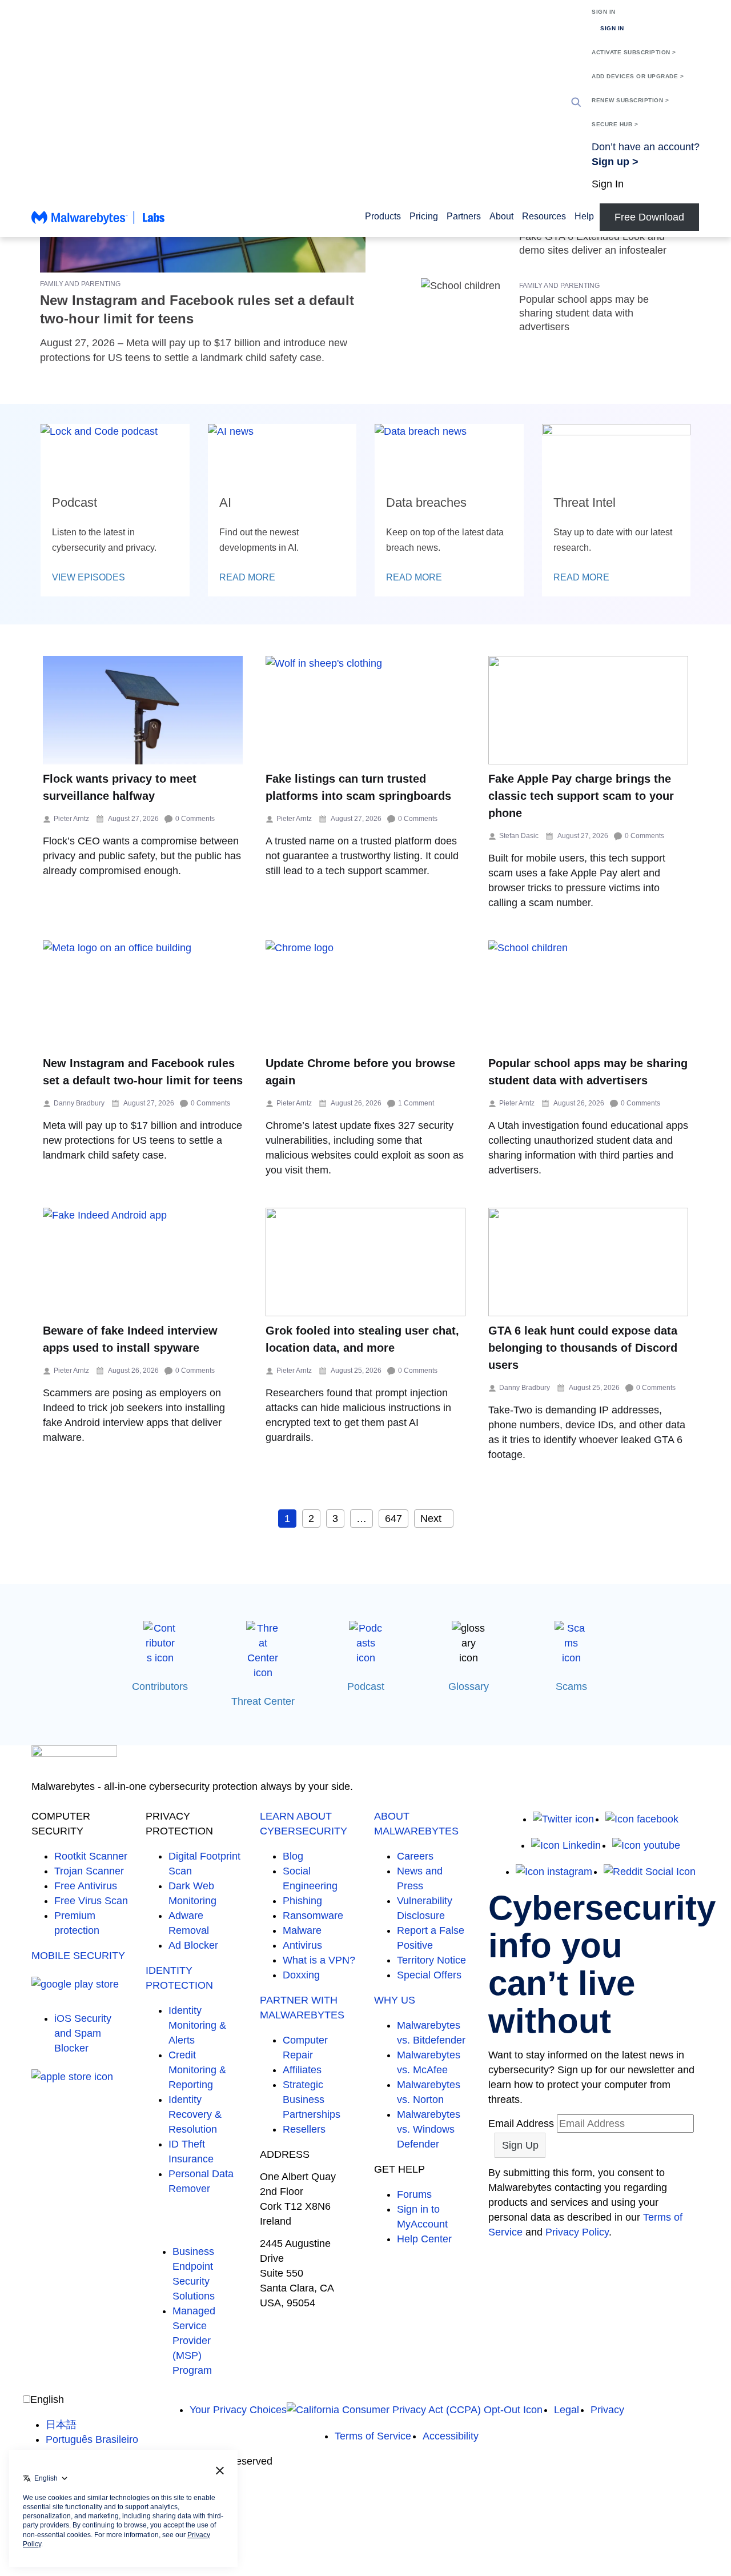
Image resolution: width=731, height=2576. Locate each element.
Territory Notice (431, 1960)
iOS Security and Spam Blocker (83, 2033)
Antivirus (302, 1945)
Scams (571, 1686)
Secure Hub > (615, 124)
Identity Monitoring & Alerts (197, 2025)
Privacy (607, 2410)
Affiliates (302, 2070)
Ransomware (313, 1916)
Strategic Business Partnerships (312, 2100)
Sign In (604, 12)
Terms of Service (373, 2436)
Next (431, 1519)
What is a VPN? (319, 1960)
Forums (414, 2194)
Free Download (649, 217)
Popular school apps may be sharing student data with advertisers (584, 313)
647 (393, 1519)
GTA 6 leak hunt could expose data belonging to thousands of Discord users (583, 1348)
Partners (464, 216)
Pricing (424, 216)
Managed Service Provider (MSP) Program (194, 2341)
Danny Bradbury (79, 1103)
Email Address (521, 2124)
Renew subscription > (630, 100)
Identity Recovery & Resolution (195, 2114)
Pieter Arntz (71, 819)
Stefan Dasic (519, 836)
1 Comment (416, 1103)
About (501, 216)
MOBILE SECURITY (78, 1956)
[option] (92, 2425)
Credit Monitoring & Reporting (197, 2070)
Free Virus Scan (91, 1901)
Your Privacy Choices (238, 2410)
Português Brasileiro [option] (92, 2439)
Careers (415, 1856)
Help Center (424, 2239)
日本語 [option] (61, 2425)
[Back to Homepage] (98, 223)
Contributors (160, 1686)
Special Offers (429, 1975)
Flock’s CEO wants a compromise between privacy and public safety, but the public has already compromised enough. (142, 856)
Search (576, 102)
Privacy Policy (577, 2232)
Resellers (304, 2129)
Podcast (366, 1686)
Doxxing (301, 1975)
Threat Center (263, 1701)
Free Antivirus (86, 1886)
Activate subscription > (634, 52)
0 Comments (195, 819)
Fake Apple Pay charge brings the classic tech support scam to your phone (581, 796)
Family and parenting (80, 284)
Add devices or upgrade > (638, 76)
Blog (293, 1856)
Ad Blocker (193, 1945)
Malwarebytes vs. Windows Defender (429, 2129)
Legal (567, 2410)
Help (584, 216)
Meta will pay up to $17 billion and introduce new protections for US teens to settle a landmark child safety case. (142, 1140)
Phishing (302, 1901)
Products (383, 216)
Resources (544, 216)
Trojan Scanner (89, 1871)
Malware (302, 1930)
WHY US (395, 2000)
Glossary (469, 1686)
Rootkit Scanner (91, 1856)
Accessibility (451, 2436)
